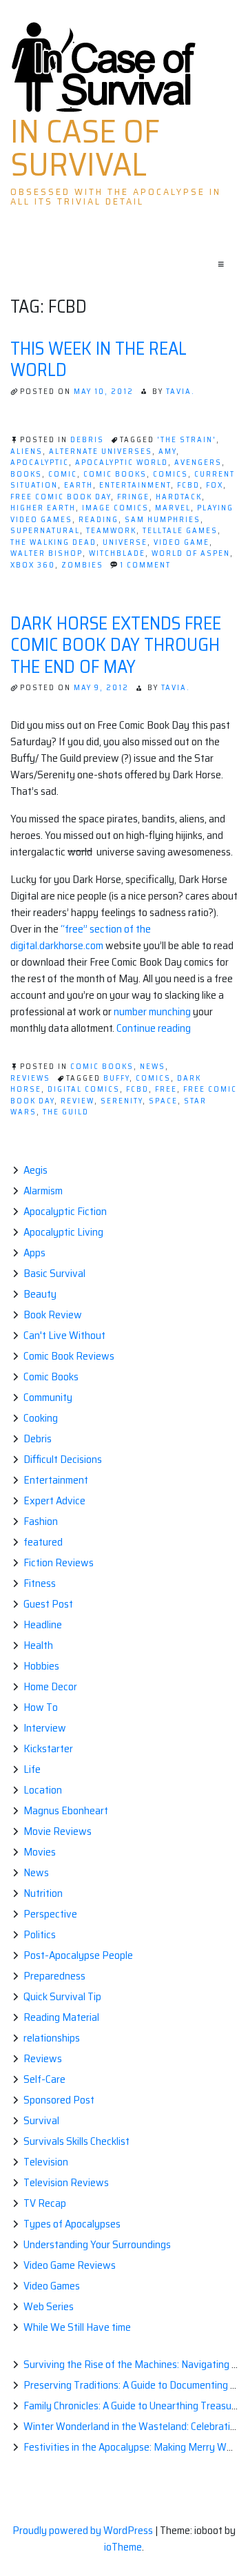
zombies (82, 565)
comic (63, 474)
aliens (27, 451)
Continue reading (154, 1028)
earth (79, 485)
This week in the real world (99, 359)
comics (170, 474)
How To (41, 1707)
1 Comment (145, 565)
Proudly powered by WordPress (84, 2530)
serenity (122, 1101)
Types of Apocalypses (72, 2224)
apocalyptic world (122, 463)
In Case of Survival (85, 148)
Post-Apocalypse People (78, 1955)
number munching (152, 1011)
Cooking (41, 1418)
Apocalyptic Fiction (65, 1211)
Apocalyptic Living (63, 1232)
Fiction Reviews (59, 1562)
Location (43, 1790)
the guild (66, 1112)
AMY (167, 451)
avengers (198, 463)
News (153, 1067)
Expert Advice (54, 1500)
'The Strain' (187, 440)
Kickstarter (48, 1748)
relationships (52, 2038)
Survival (41, 2120)
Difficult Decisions (63, 1459)
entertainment (135, 485)
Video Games (52, 2286)
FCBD (188, 485)
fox (215, 485)
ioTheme (123, 2547)
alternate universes (101, 451)
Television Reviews (66, 2182)
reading (99, 520)
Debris (87, 440)
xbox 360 (33, 565)
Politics (40, 1934)
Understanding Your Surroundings (97, 2244)
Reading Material (61, 2017)
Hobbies (41, 1666)
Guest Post (48, 1604)
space (163, 1101)
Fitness (40, 1583)
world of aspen (191, 553)
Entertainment (56, 1480)
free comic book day (61, 497)
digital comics (84, 1089)
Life (32, 1769)
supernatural (45, 531)
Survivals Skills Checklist (76, 2141)
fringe (133, 497)
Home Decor (50, 1686)
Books (26, 474)
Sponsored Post (59, 2100)
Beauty (40, 1294)
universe (125, 542)
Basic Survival (54, 1273)
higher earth (43, 508)
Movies (40, 1852)
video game (182, 542)
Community (48, 1397)
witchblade (117, 553)
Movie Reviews (58, 1831)
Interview (45, 1728)
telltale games (180, 531)
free (166, 1089)
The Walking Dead (53, 542)
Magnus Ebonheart (66, 1810)
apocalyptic (40, 463)
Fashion (41, 1521)
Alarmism (43, 1191)
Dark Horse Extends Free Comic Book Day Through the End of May (116, 644)
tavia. (180, 392)
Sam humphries (163, 520)
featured (43, 1542)
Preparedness (54, 1976)
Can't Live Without (64, 1335)
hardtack (179, 497)
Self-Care (44, 2079)
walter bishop (46, 553)
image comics (115, 508)
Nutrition (43, 1893)
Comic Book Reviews (69, 1356)
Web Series (49, 2306)
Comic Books (102, 1067)
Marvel (173, 508)
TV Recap (45, 2203)
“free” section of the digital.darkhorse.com (81, 937)
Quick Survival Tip (62, 1996)
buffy (116, 1078)
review (77, 1101)
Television (46, 2162)
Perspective (50, 1914)
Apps (34, 1253)
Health (38, 1645)
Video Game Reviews (70, 2265)
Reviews (30, 1078)
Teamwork (111, 531)
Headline (43, 1624)
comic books (115, 474)
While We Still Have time (77, 2327)
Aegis (35, 1170)
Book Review (53, 1315)
